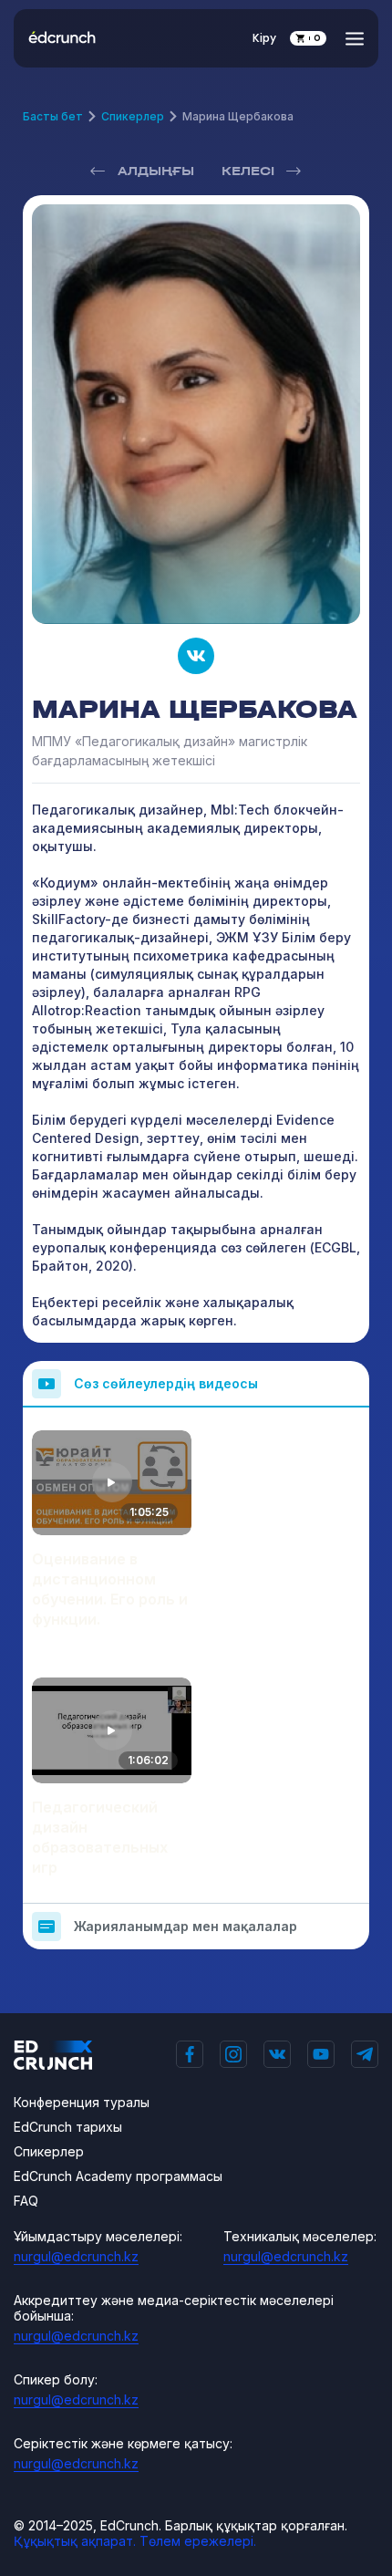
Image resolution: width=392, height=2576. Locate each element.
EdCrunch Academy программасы (118, 2176)
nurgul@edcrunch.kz (76, 2256)
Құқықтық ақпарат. (75, 2541)
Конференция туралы (82, 2102)
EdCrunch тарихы (68, 2127)
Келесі (248, 171)
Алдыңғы (156, 171)
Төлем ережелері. (198, 2541)
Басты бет (53, 116)
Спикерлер (133, 116)
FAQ (26, 2201)
